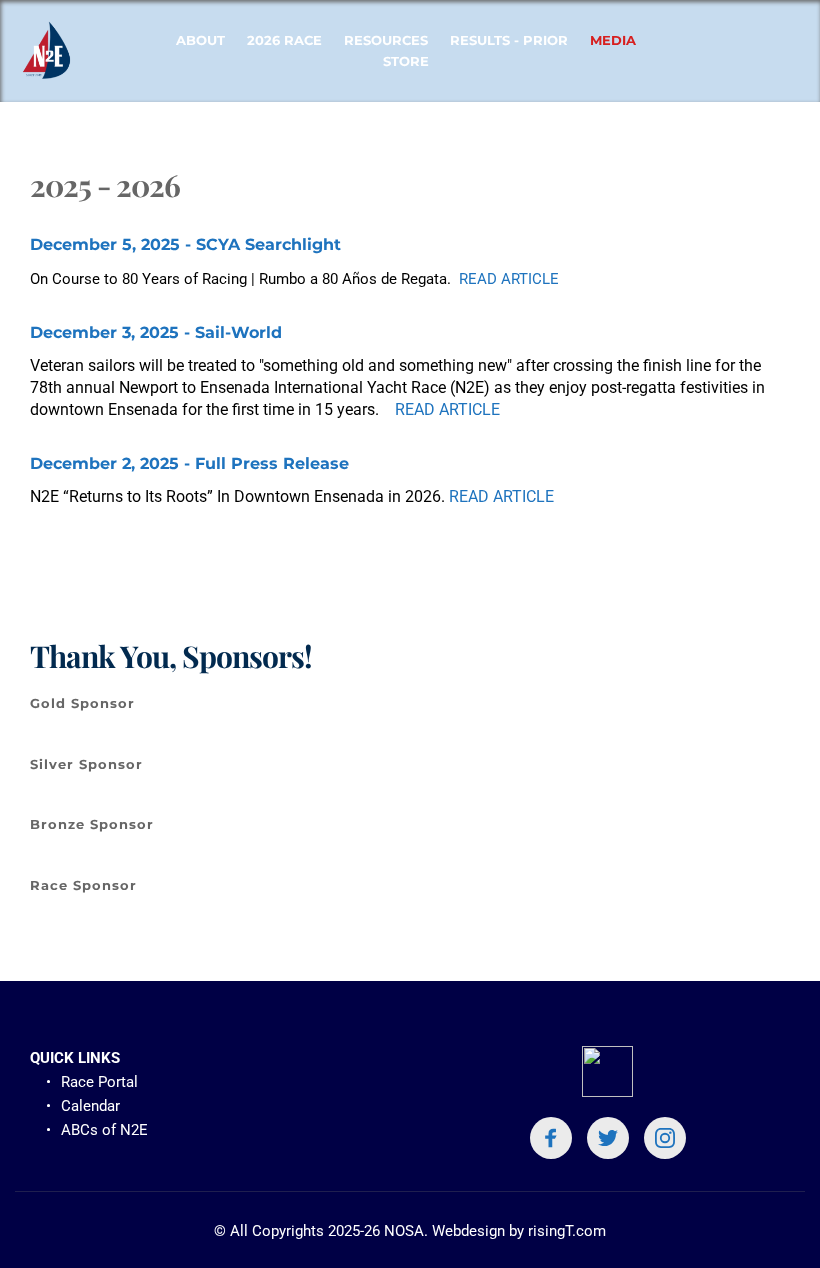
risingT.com (567, 1231)
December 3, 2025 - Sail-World (156, 332)
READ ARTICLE (509, 279)
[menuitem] (200, 40)
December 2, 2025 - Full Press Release (189, 463)
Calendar (90, 1106)
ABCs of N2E (106, 1130)
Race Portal (99, 1082)
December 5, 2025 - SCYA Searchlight (185, 244)
